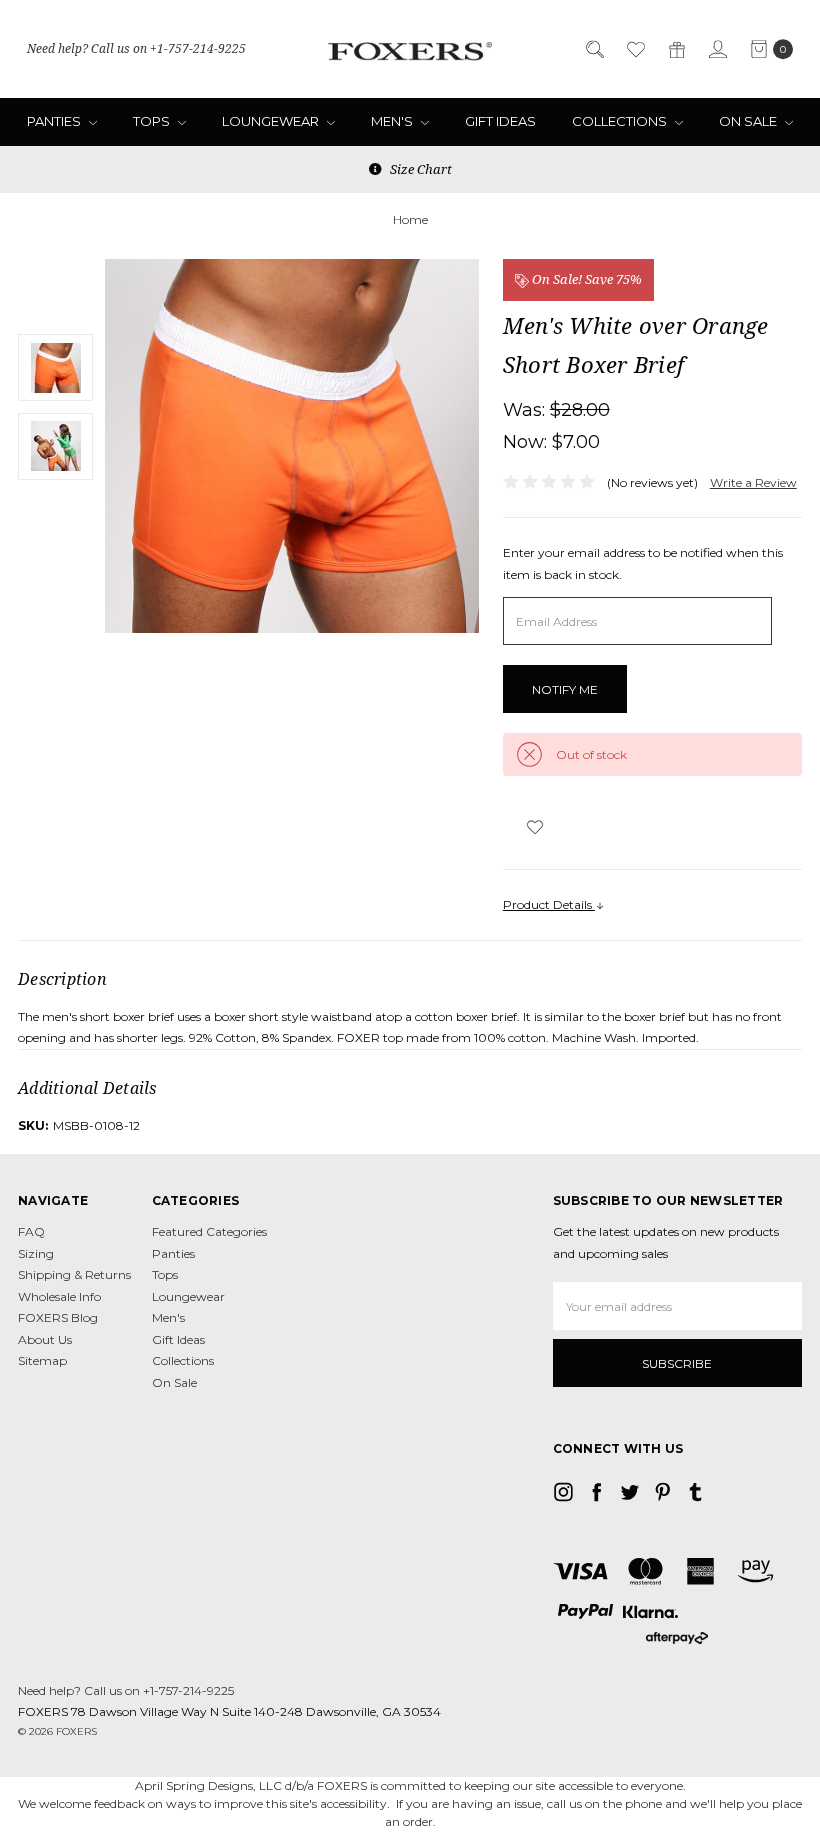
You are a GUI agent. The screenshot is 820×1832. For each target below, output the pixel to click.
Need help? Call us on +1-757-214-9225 (136, 48)
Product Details (549, 904)
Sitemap (42, 1360)
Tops (153, 121)
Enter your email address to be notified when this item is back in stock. (643, 563)
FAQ (31, 1231)
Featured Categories (209, 1231)
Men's (393, 121)
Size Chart (419, 169)
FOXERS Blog (58, 1317)
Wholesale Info (59, 1296)
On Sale (749, 121)
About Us (45, 1339)
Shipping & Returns (74, 1274)
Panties (55, 121)
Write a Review (753, 482)
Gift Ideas (500, 121)
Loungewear (272, 121)
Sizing (36, 1253)
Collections (621, 121)
